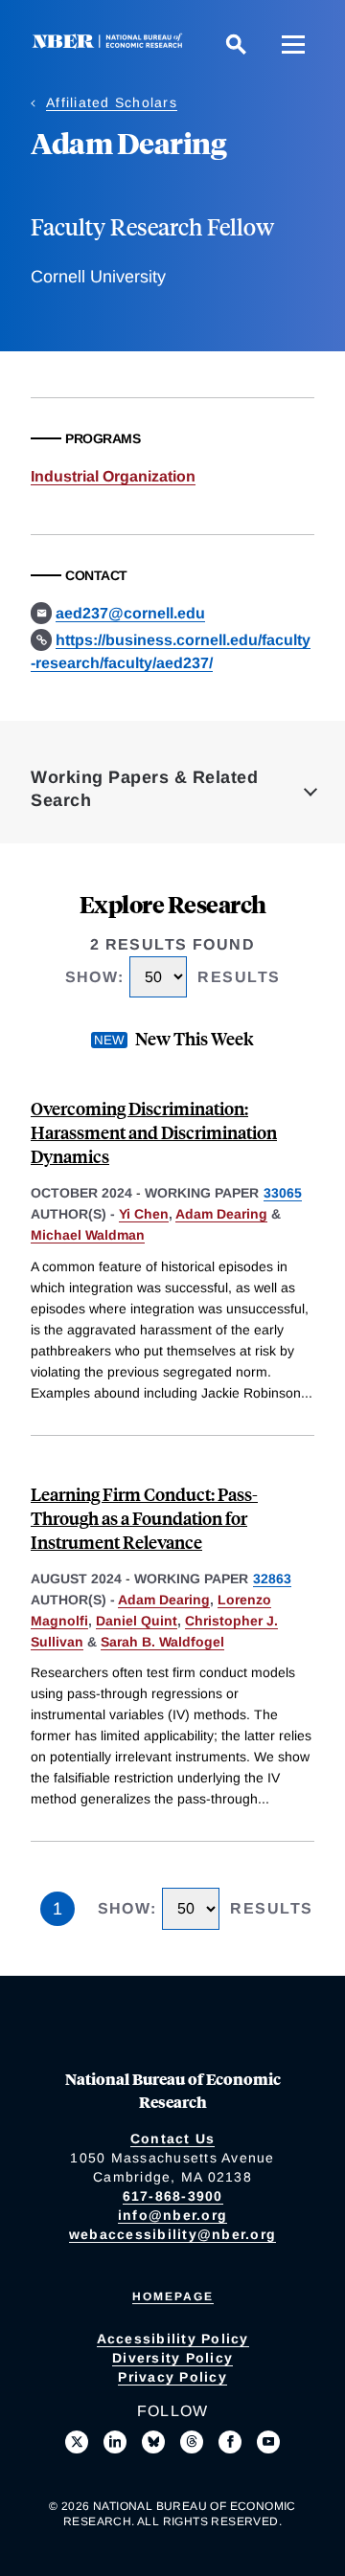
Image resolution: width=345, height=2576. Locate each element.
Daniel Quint (137, 1621)
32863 (272, 1579)
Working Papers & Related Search (144, 789)
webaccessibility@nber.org (172, 2234)
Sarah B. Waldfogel (162, 1642)
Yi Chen (144, 1214)
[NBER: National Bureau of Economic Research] (111, 44)
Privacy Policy (172, 2377)
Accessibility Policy (173, 2339)
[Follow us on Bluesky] (153, 2442)
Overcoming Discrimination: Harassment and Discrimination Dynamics (154, 1132)
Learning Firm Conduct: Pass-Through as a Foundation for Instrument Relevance (144, 1518)
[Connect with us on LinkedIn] (115, 2442)
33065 (283, 1193)
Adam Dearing (221, 1214)
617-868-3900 (173, 2196)
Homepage (173, 2296)
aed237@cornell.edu (130, 613)
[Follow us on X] (77, 2442)
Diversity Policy (172, 2358)
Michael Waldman (88, 1235)
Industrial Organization (113, 476)
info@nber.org (172, 2215)
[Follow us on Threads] (192, 2442)
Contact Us (173, 2139)
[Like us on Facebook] (230, 2442)
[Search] (236, 44)
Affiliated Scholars (112, 102)
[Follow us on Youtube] (268, 2442)
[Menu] (293, 44)
